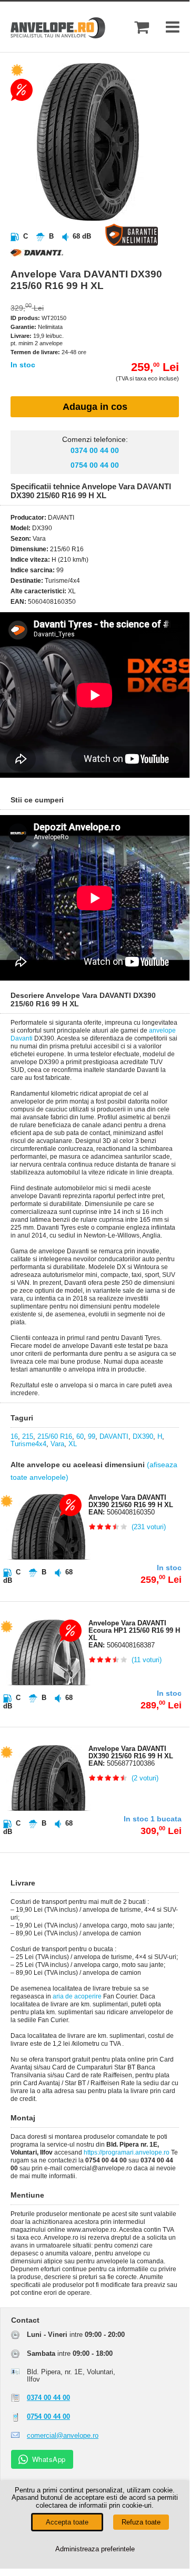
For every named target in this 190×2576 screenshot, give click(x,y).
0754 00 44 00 (95, 465)
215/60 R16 (55, 1436)
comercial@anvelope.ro (63, 2435)
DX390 (143, 1436)
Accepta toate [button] (67, 2522)
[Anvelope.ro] (58, 36)
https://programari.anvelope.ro (127, 2152)
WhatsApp (49, 2459)
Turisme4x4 (28, 1444)
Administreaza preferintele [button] (95, 2549)
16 (14, 1436)
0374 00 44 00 (95, 450)
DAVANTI (114, 1436)
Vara (57, 1444)
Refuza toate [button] (141, 2522)
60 (80, 1436)
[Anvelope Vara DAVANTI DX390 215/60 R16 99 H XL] (104, 218)
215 (28, 1436)
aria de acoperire (77, 1996)
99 (92, 1436)
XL (73, 1444)
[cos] (142, 27)
